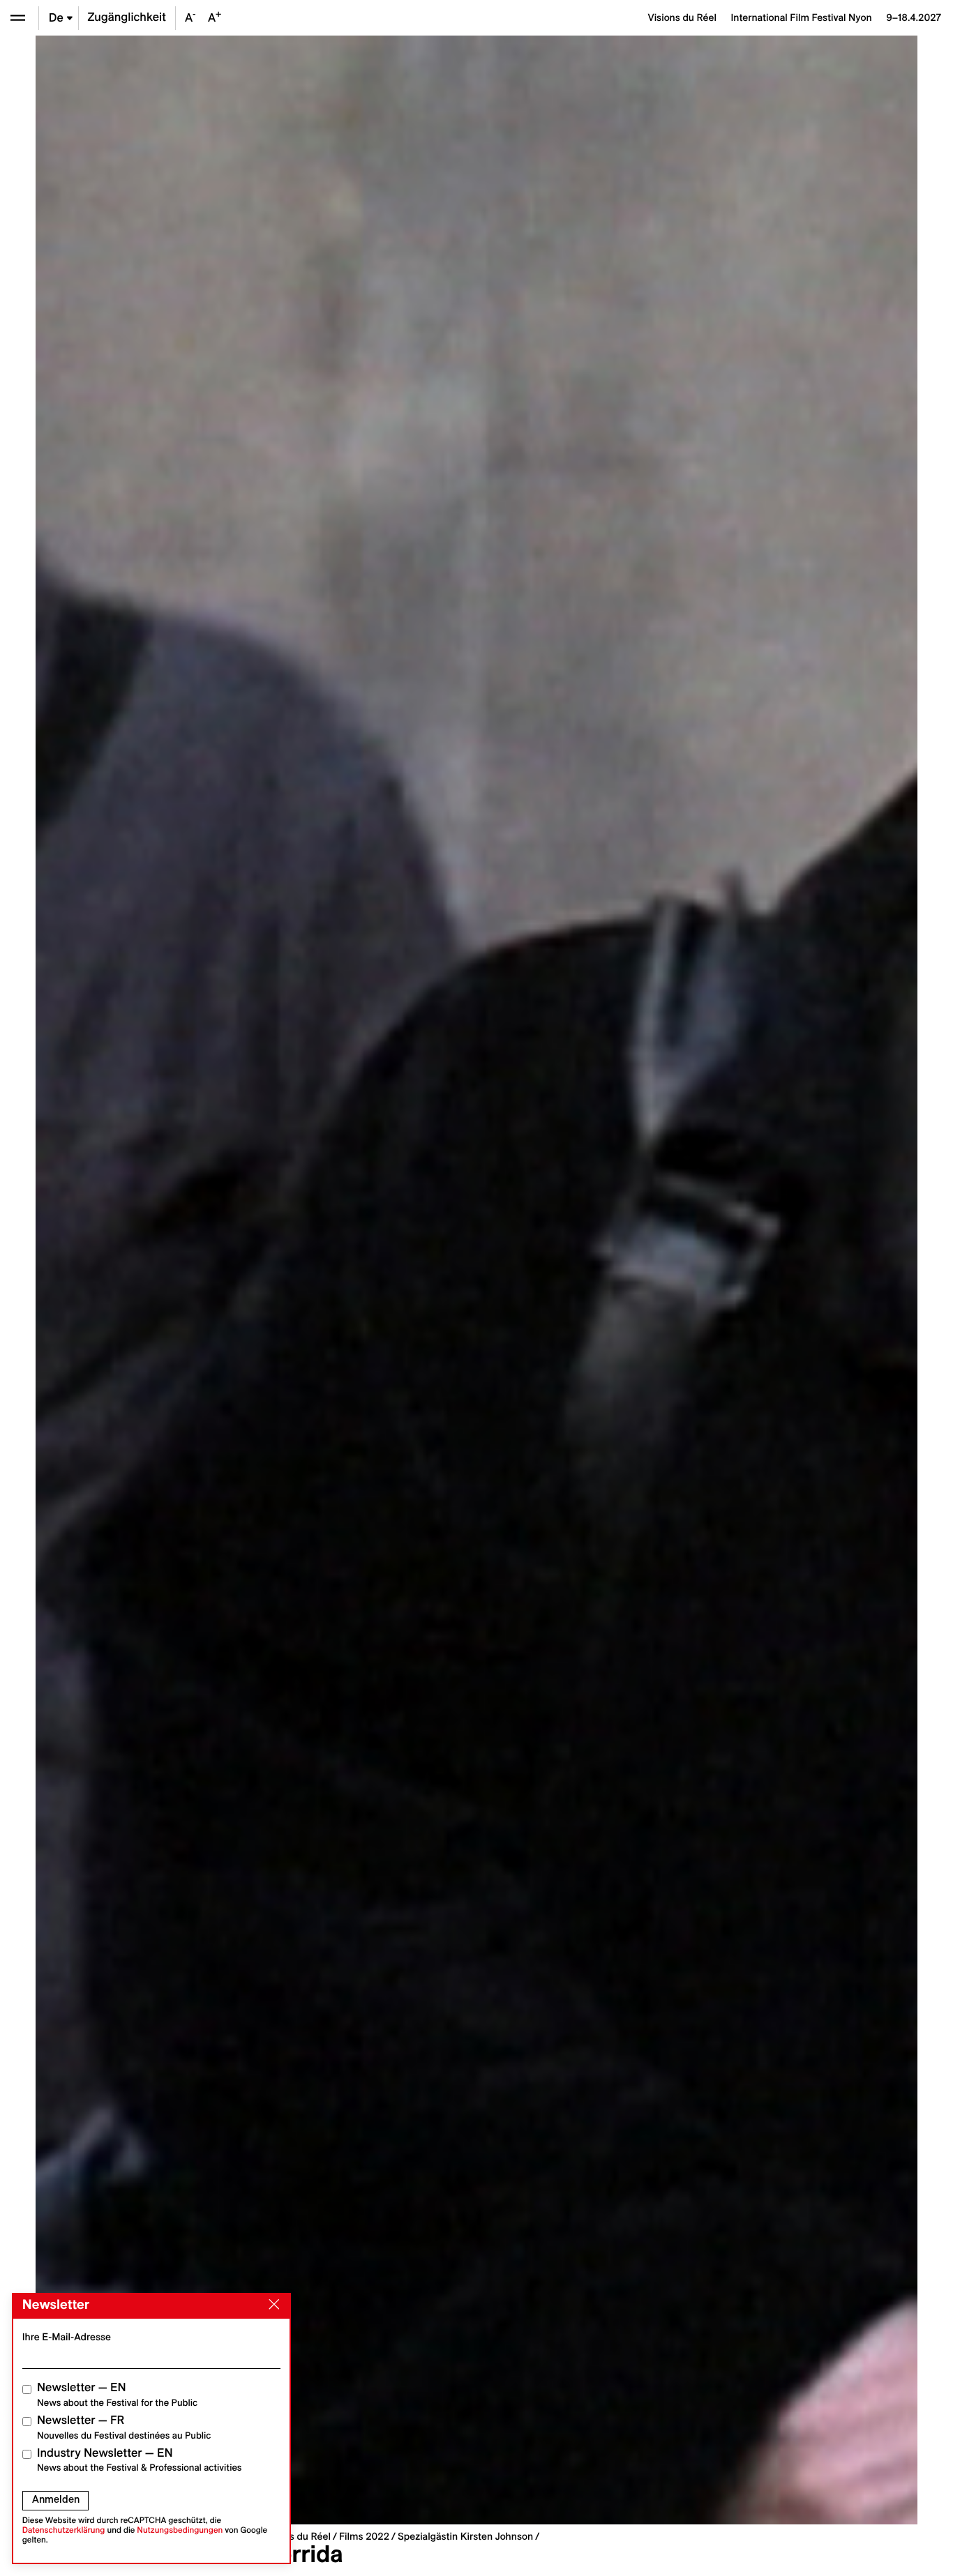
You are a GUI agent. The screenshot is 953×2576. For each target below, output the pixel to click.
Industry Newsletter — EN (140, 2460)
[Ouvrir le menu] (18, 18)
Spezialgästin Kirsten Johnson (465, 2536)
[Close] (271, 2305)
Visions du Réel (297, 2536)
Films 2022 (364, 2536)
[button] (256, 1280)
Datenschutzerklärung (64, 2530)
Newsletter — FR (124, 2427)
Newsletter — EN (117, 2394)
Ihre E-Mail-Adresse (67, 2337)
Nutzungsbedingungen (180, 2530)
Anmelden (56, 2499)
